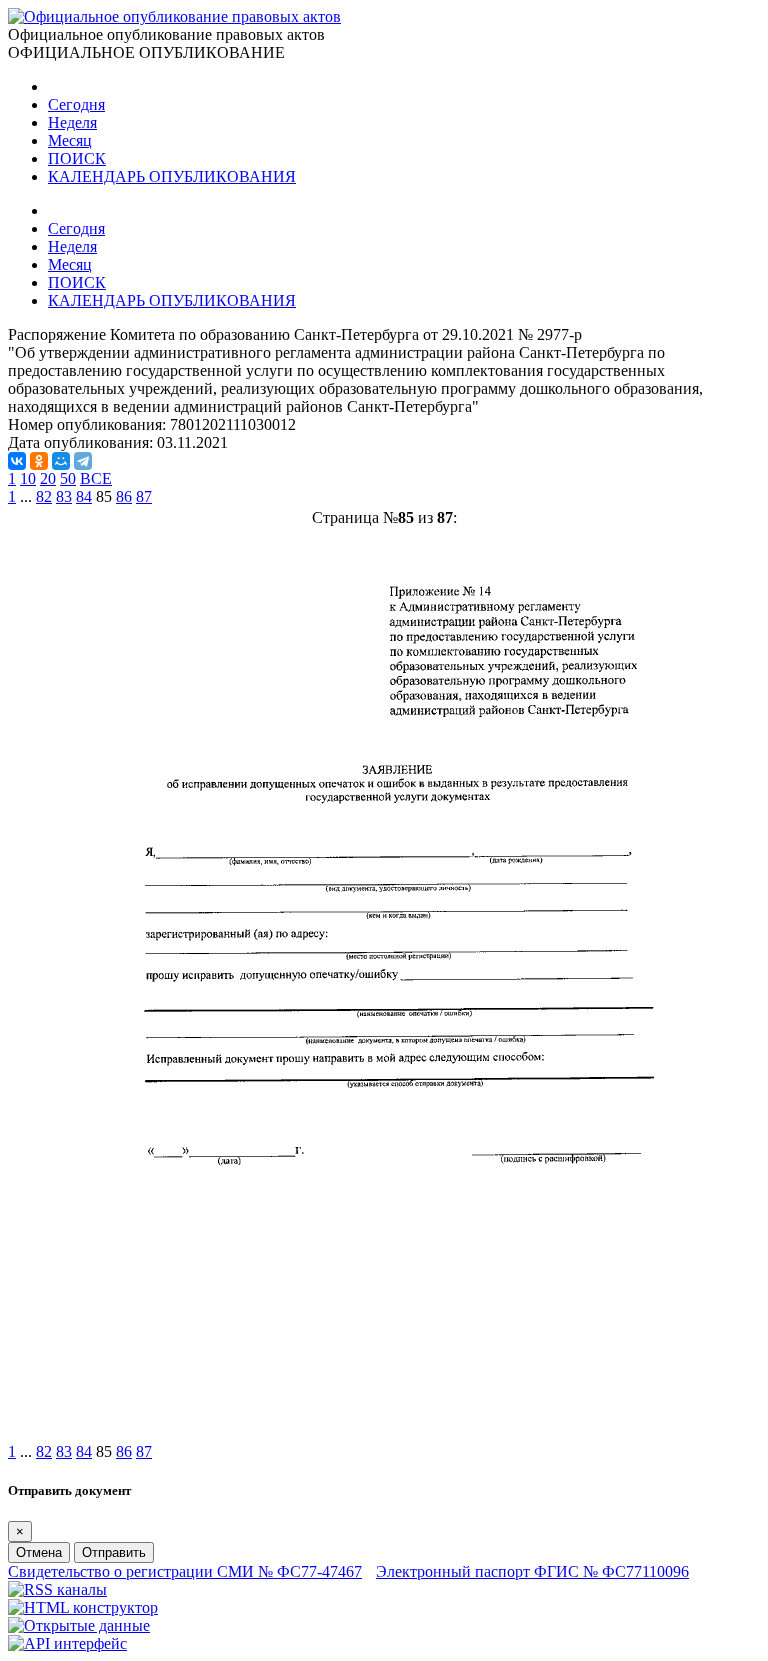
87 (144, 496)
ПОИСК (77, 158)
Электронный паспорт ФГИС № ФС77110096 (532, 1571)
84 (84, 496)
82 (44, 496)
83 (64, 496)
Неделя (72, 122)
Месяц (70, 140)
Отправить (114, 1552)
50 (68, 478)
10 (28, 478)
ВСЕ (96, 478)
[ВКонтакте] (17, 461)
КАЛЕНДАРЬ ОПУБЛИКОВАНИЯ (172, 176)
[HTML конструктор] (83, 1607)
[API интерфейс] (67, 1643)
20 (48, 478)
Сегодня (76, 104)
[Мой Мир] (61, 461)
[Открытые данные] (79, 1625)
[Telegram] (83, 461)
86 (124, 496)
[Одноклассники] (39, 461)
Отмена (39, 1552)
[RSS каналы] (57, 1589)
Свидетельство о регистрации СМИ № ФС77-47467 (185, 1571)
